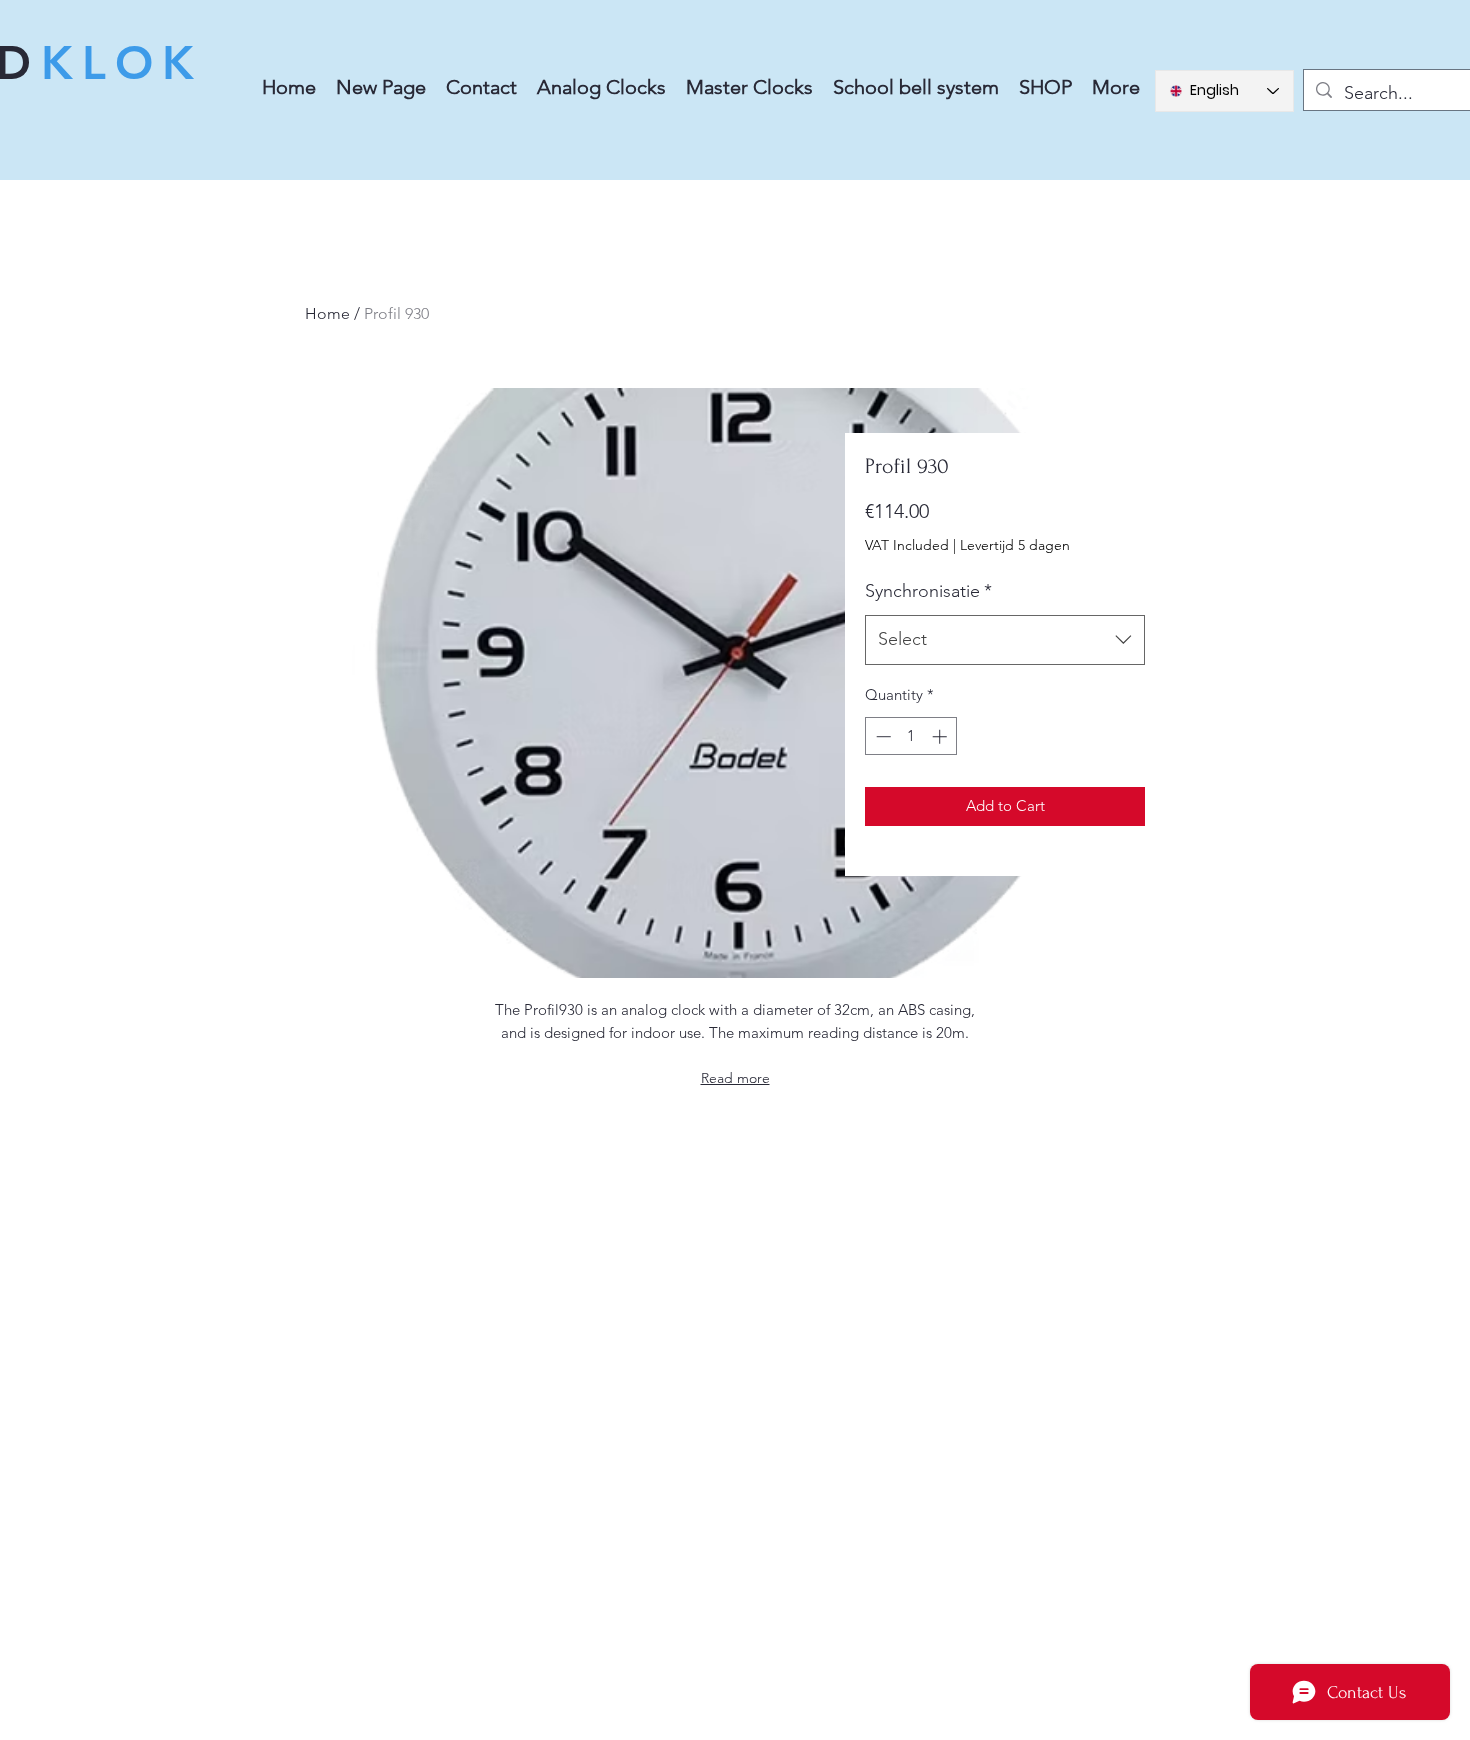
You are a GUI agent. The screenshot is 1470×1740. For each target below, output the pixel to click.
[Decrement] (881, 736)
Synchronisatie (928, 591)
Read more (735, 1078)
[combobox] (1005, 640)
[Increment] (941, 736)
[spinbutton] (911, 736)
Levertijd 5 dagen (1015, 545)
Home (327, 313)
